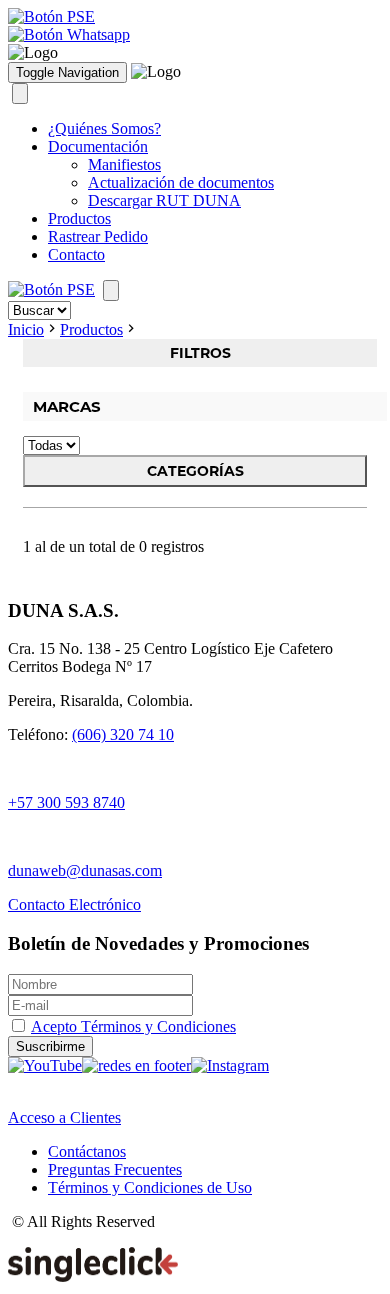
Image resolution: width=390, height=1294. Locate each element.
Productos (79, 218)
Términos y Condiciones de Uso (150, 1187)
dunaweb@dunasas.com (85, 870)
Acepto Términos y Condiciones (133, 1026)
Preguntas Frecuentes (115, 1169)
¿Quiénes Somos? (104, 128)
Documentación (98, 146)
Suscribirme (50, 1046)
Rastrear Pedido (98, 236)
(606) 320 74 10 (123, 734)
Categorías (195, 471)
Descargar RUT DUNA (164, 200)
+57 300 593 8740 (66, 802)
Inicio (26, 329)
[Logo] (33, 53)
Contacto (76, 254)
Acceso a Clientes (64, 1117)
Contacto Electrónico (74, 904)
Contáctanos (87, 1151)
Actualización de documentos (181, 182)
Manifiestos (124, 164)
